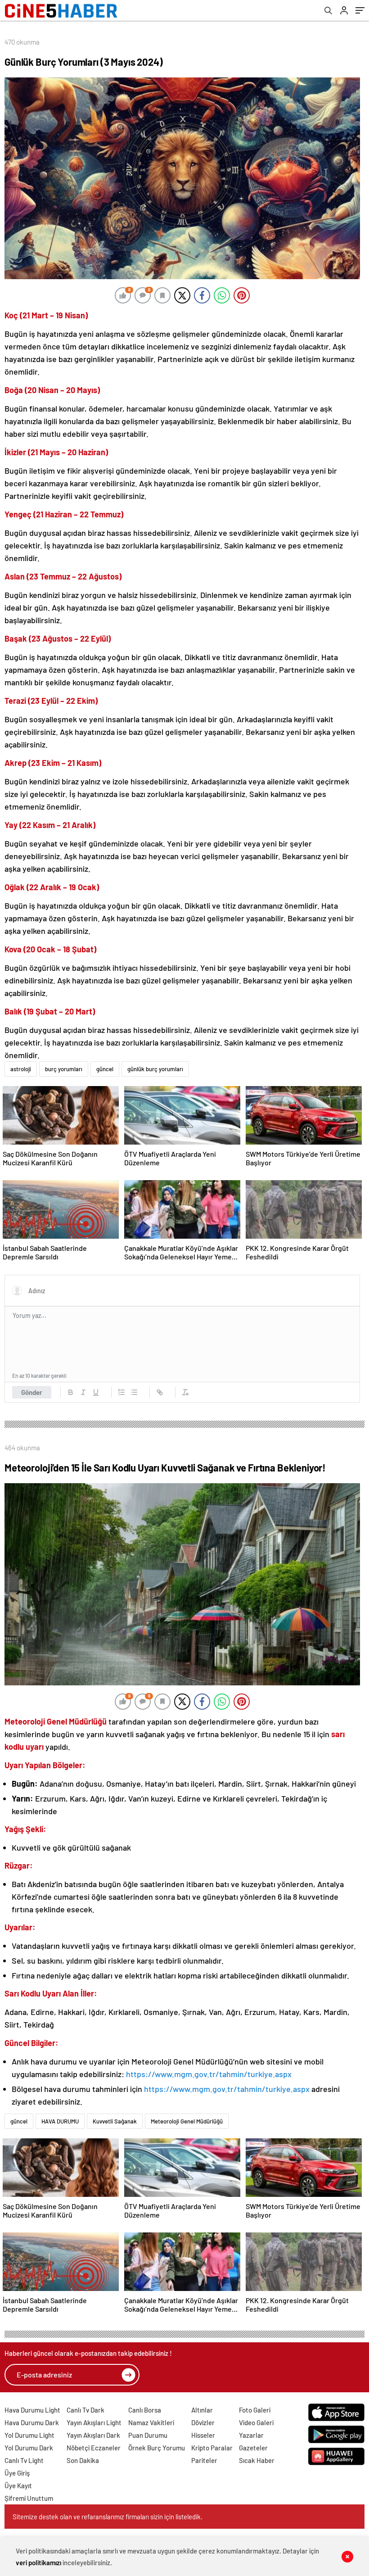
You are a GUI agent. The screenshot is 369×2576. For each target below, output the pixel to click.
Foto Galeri (255, 2410)
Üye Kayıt (18, 2485)
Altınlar (202, 2410)
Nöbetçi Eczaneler (94, 2448)
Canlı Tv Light (24, 2460)
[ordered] (121, 1392)
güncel (105, 1069)
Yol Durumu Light (29, 2435)
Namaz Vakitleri (151, 2422)
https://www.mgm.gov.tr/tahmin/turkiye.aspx (209, 2074)
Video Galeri (256, 2422)
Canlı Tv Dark (85, 2410)
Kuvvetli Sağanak (115, 2121)
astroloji (21, 1069)
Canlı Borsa (145, 2410)
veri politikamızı (38, 2562)
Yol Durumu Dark (29, 2448)
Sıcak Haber (257, 2460)
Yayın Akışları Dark (93, 2435)
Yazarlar (251, 2435)
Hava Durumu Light (32, 2410)
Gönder (32, 1392)
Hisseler (203, 2435)
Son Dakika (83, 2460)
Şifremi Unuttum (29, 2498)
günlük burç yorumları (155, 1069)
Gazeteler (253, 2448)
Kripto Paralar (212, 2448)
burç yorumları (64, 1069)
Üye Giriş (17, 2473)
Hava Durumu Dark (32, 2422)
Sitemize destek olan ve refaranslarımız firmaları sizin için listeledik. (108, 2517)
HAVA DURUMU (60, 2121)
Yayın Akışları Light (94, 2422)
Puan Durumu (148, 2435)
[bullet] (134, 1392)
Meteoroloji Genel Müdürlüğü (187, 2121)
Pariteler (204, 2460)
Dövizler (203, 2422)
